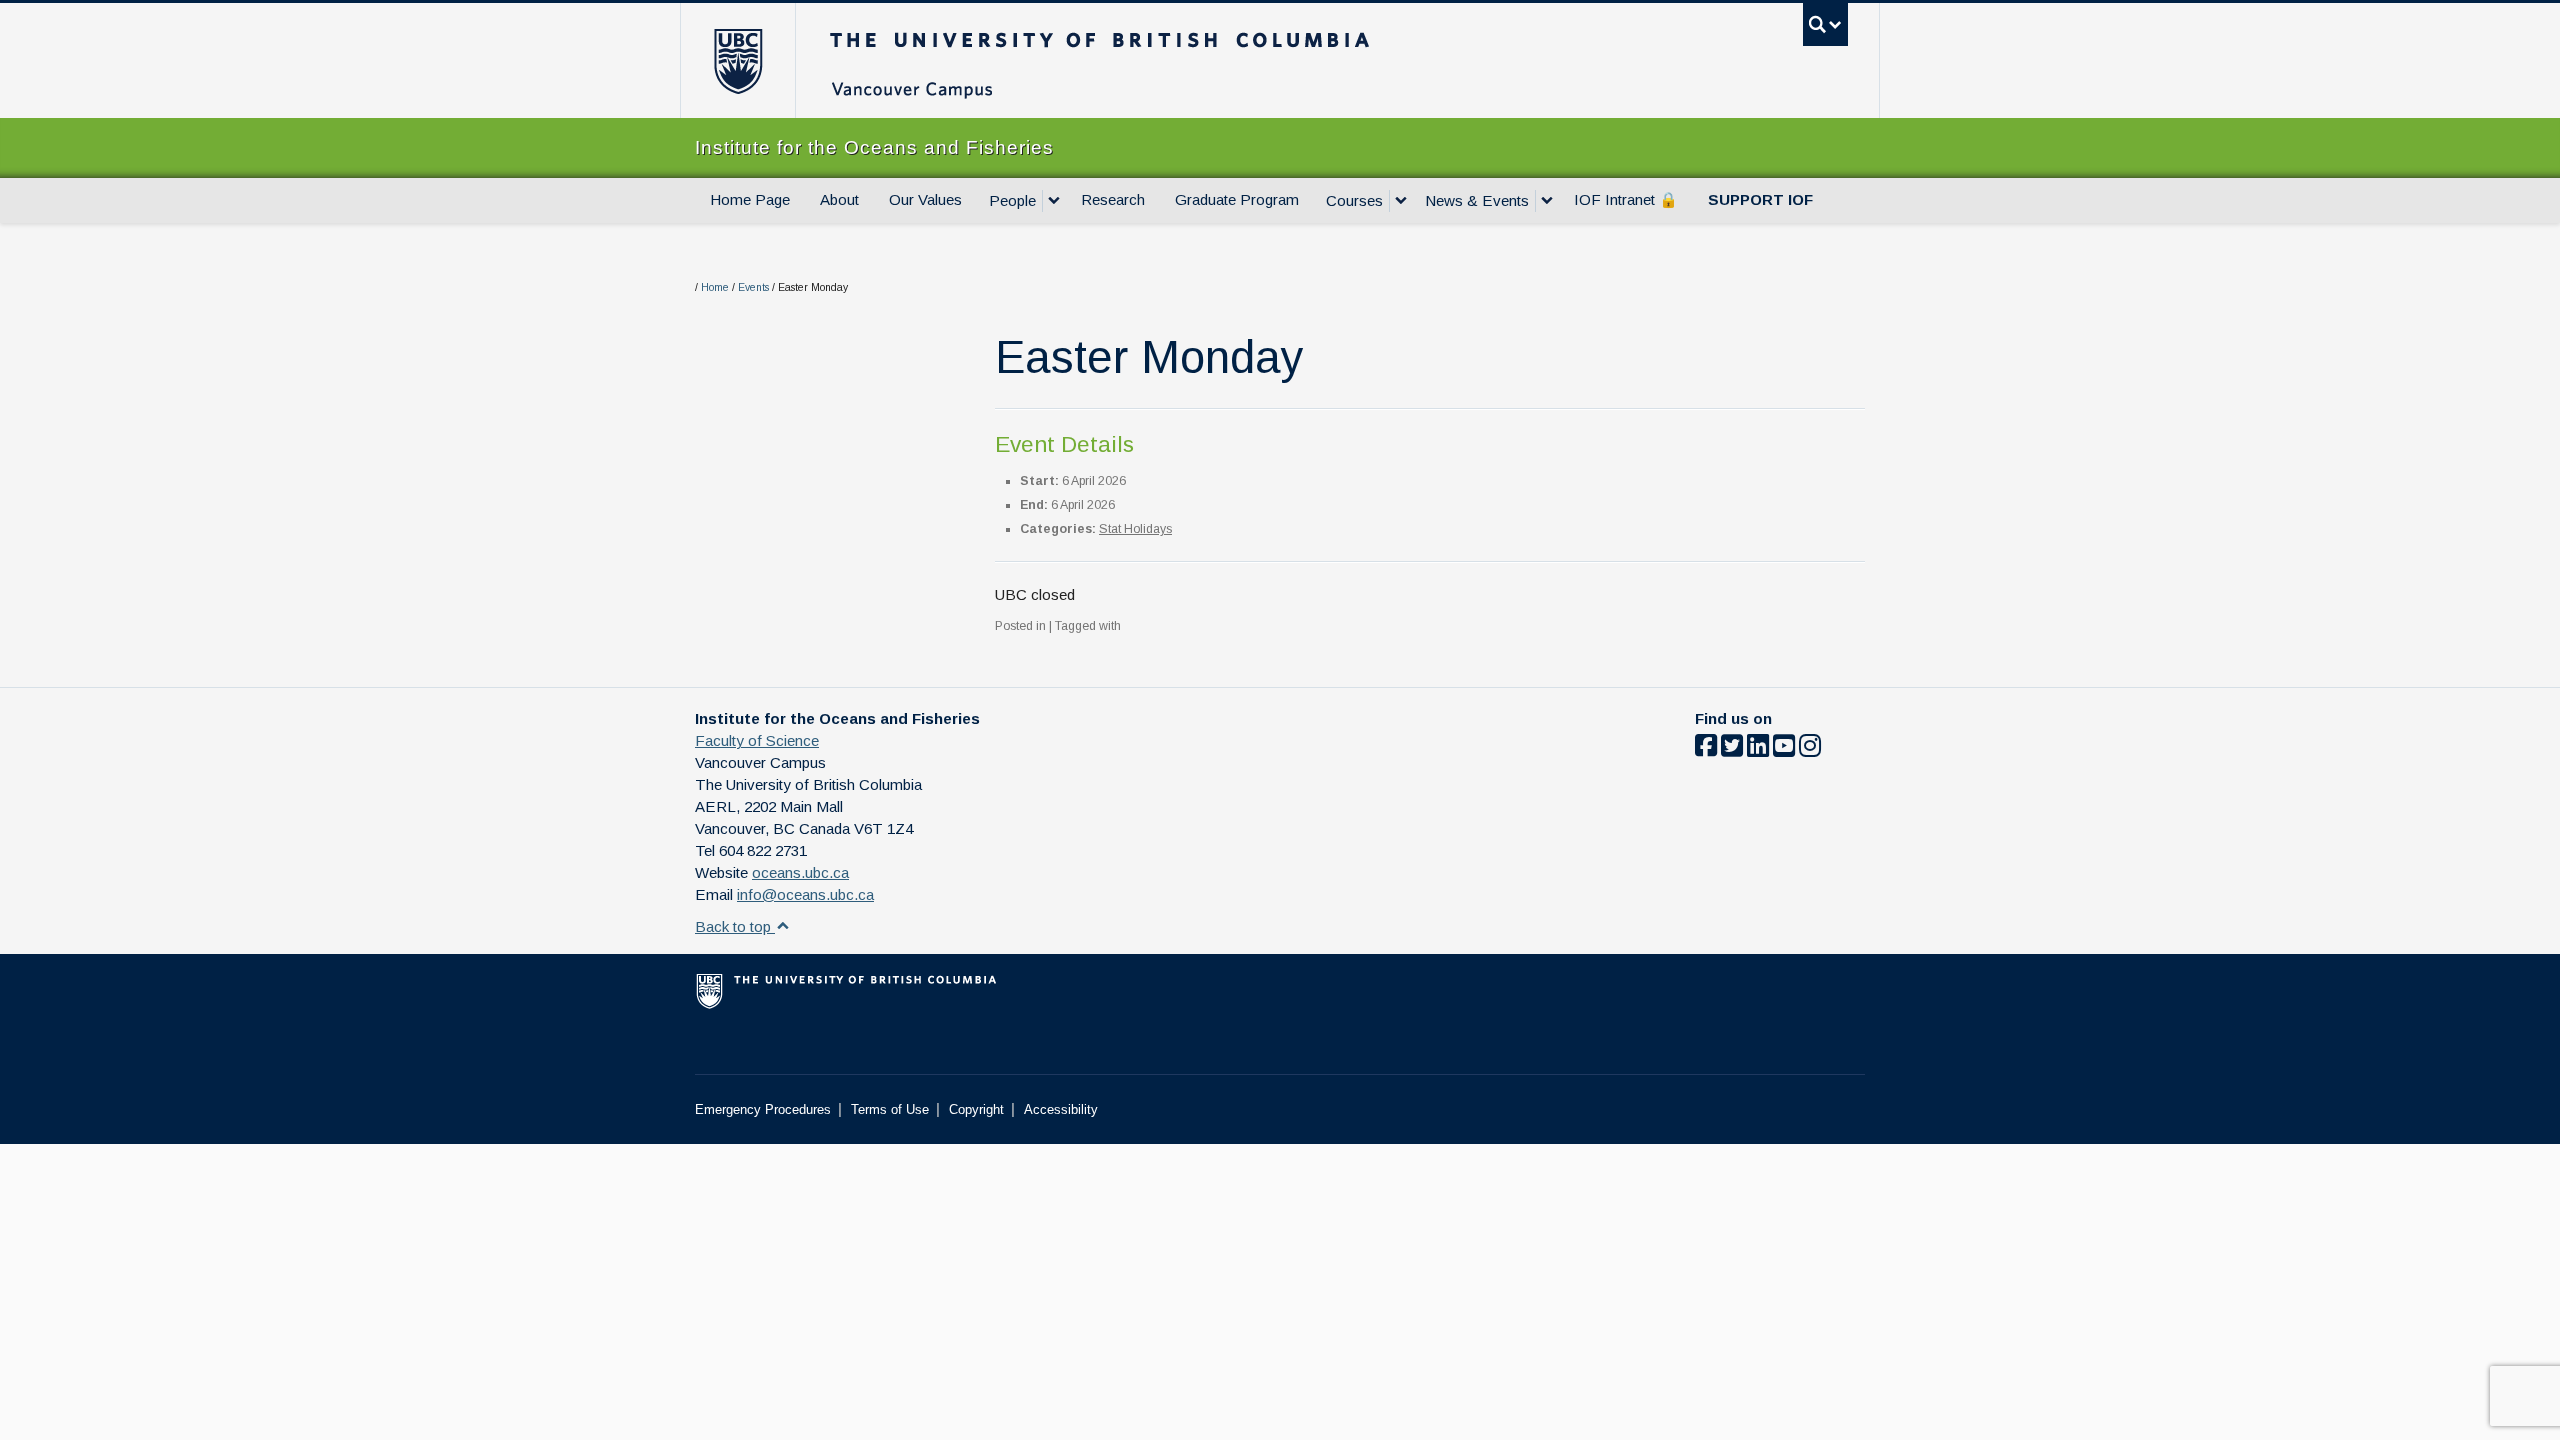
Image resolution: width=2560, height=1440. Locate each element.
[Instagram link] (1810, 749)
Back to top (735, 926)
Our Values (925, 199)
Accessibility (1061, 1109)
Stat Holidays (1135, 529)
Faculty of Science (757, 740)
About (839, 199)
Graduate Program (1237, 199)
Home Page (750, 199)
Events (753, 287)
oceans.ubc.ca (800, 872)
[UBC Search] (1825, 24)
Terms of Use (890, 1109)
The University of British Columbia (737, 60)
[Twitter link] (1732, 749)
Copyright (976, 1109)
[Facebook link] (1706, 749)
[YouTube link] (1784, 749)
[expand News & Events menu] (1547, 201)
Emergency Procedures (763, 1109)
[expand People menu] (1054, 201)
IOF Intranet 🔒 (1626, 199)
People (1012, 200)
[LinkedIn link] (1758, 749)
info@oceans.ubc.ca (805, 894)
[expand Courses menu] (1401, 201)
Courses (1354, 200)
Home (715, 287)
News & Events (1477, 200)
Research (1113, 199)
